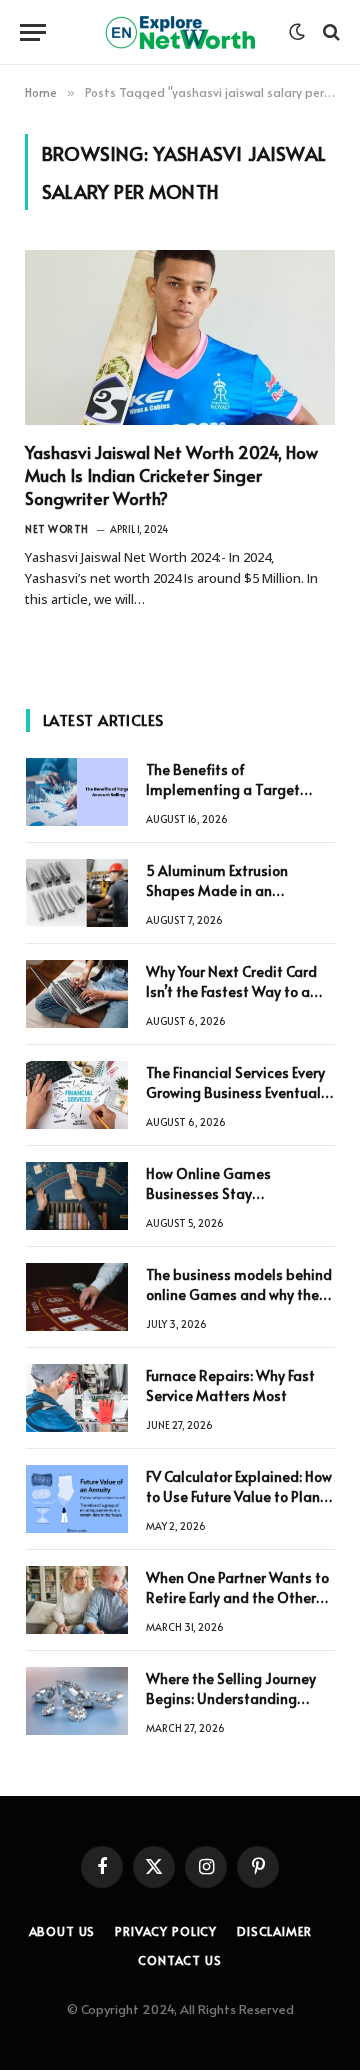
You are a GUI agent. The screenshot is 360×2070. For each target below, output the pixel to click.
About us (62, 1931)
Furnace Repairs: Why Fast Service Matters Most (230, 1385)
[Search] (329, 32)
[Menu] (33, 32)
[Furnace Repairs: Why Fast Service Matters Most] (77, 1398)
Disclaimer (274, 1931)
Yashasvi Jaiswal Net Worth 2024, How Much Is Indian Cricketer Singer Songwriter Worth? (171, 475)
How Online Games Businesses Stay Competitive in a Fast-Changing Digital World (225, 1203)
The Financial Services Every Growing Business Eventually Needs (239, 1092)
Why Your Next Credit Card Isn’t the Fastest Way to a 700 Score (231, 991)
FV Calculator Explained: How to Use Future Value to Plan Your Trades (239, 1496)
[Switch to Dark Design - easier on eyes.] (297, 32)
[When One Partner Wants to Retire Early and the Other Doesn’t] (77, 1600)
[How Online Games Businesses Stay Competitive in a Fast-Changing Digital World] (77, 1196)
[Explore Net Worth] (180, 32)
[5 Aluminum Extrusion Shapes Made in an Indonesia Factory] (77, 893)
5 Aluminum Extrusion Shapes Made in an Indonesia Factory (217, 890)
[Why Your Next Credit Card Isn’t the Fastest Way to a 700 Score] (77, 994)
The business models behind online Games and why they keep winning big (239, 1294)
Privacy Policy (166, 1931)
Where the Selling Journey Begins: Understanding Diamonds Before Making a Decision (236, 1708)
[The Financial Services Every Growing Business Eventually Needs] (77, 1095)
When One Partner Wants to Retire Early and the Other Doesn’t (237, 1597)
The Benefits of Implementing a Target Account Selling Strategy (227, 789)
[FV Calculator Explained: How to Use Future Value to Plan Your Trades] (77, 1499)
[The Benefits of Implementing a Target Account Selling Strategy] (77, 792)
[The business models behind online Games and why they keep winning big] (77, 1297)
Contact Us (179, 1960)
